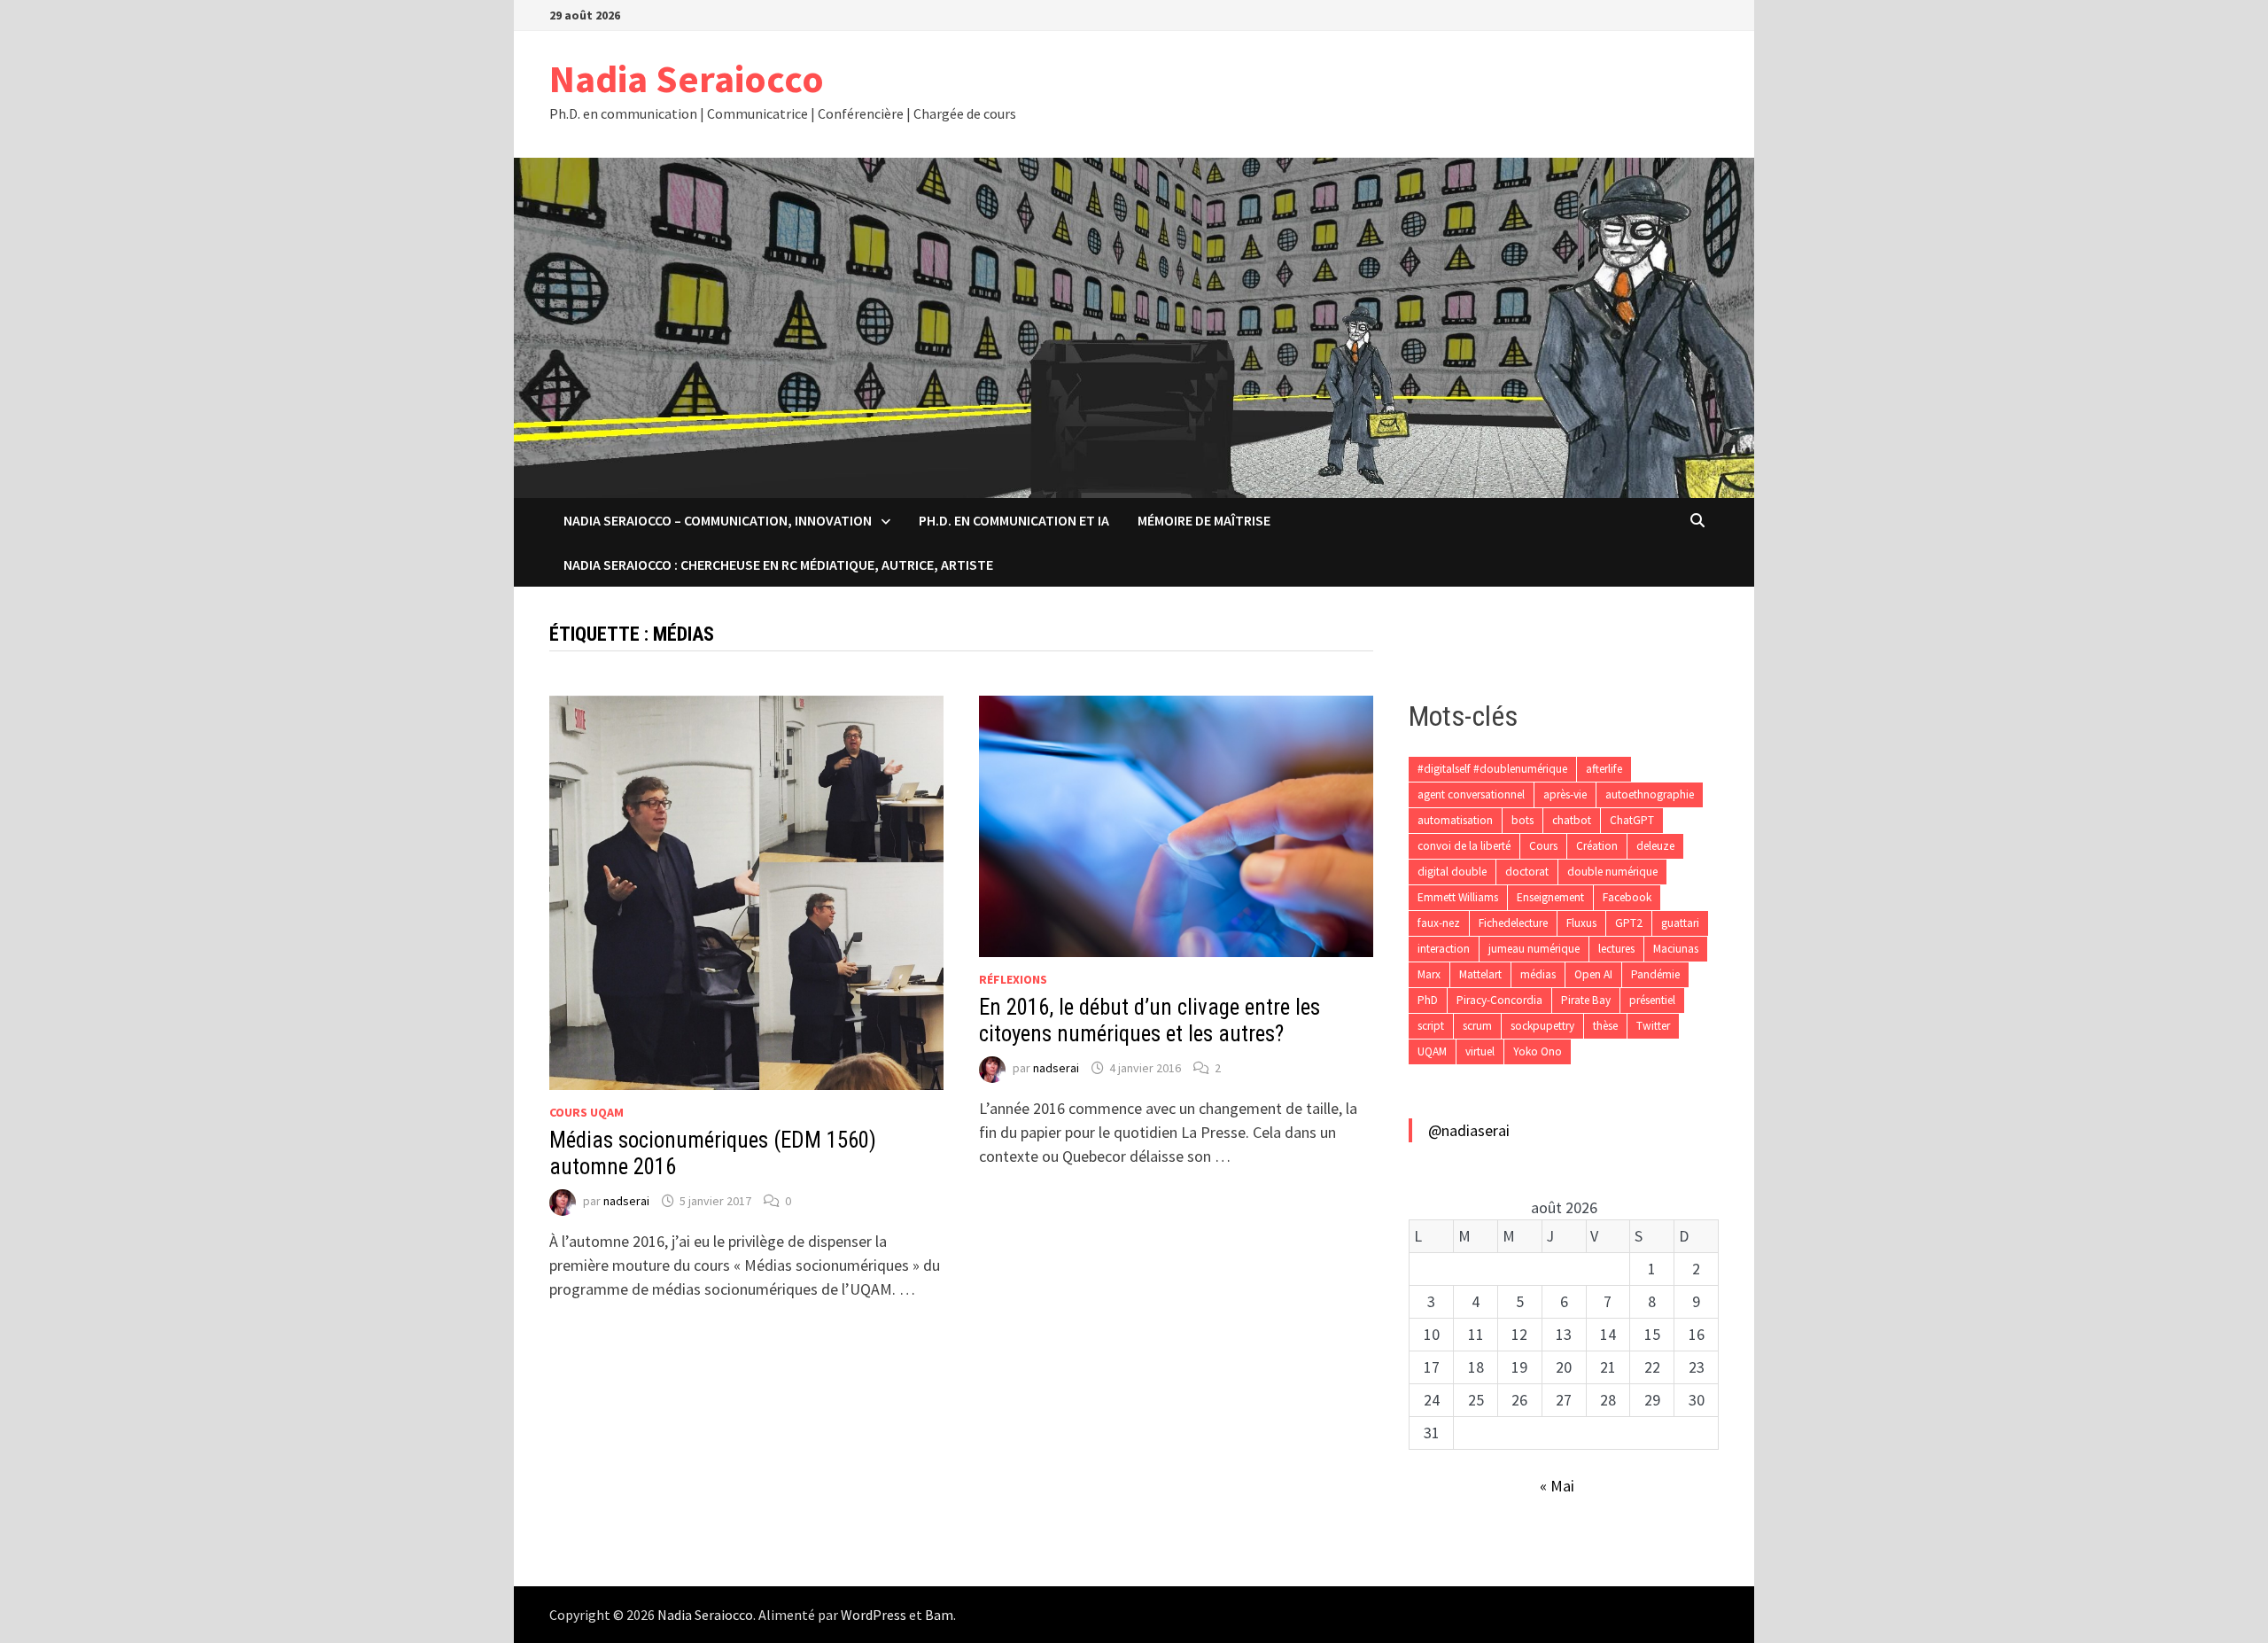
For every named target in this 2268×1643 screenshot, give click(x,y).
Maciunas (1676, 949)
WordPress (874, 1615)
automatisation (1455, 820)
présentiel (1652, 1000)
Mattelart (1480, 974)
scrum (1477, 1026)
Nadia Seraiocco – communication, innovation (718, 520)
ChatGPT (1632, 820)
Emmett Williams (1458, 897)
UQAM (1432, 1051)
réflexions (1013, 979)
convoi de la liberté (1464, 846)
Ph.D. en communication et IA (1014, 520)
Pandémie (1655, 974)
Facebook (1627, 897)
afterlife (1604, 769)
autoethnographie (1650, 794)
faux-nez (1439, 923)
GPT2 (1629, 923)
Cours (1543, 846)
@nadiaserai (1469, 1130)
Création (1597, 846)
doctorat (1527, 872)
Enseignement (1550, 897)
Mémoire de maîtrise (1204, 520)
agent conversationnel (1471, 794)
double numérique (1612, 872)
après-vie (1565, 794)
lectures (1616, 949)
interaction (1444, 949)
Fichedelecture (1513, 923)
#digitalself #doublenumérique (1492, 769)
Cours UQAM (586, 1112)
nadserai (626, 1201)
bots (1522, 820)
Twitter (1653, 1026)
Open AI (1593, 974)
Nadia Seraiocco (687, 78)
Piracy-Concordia (1499, 1000)
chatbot (1572, 820)
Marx (1429, 974)
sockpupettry (1542, 1026)
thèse (1605, 1026)
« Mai (1557, 1486)
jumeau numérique (1534, 949)
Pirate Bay (1586, 1000)
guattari (1680, 923)
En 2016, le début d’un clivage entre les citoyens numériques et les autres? (1150, 1020)
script (1431, 1026)
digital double (1452, 872)
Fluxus (1581, 923)
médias (1538, 974)
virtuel (1480, 1051)
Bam (939, 1615)
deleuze (1655, 846)
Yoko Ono (1538, 1051)
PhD (1428, 1000)
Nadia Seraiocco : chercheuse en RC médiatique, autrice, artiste (778, 565)
